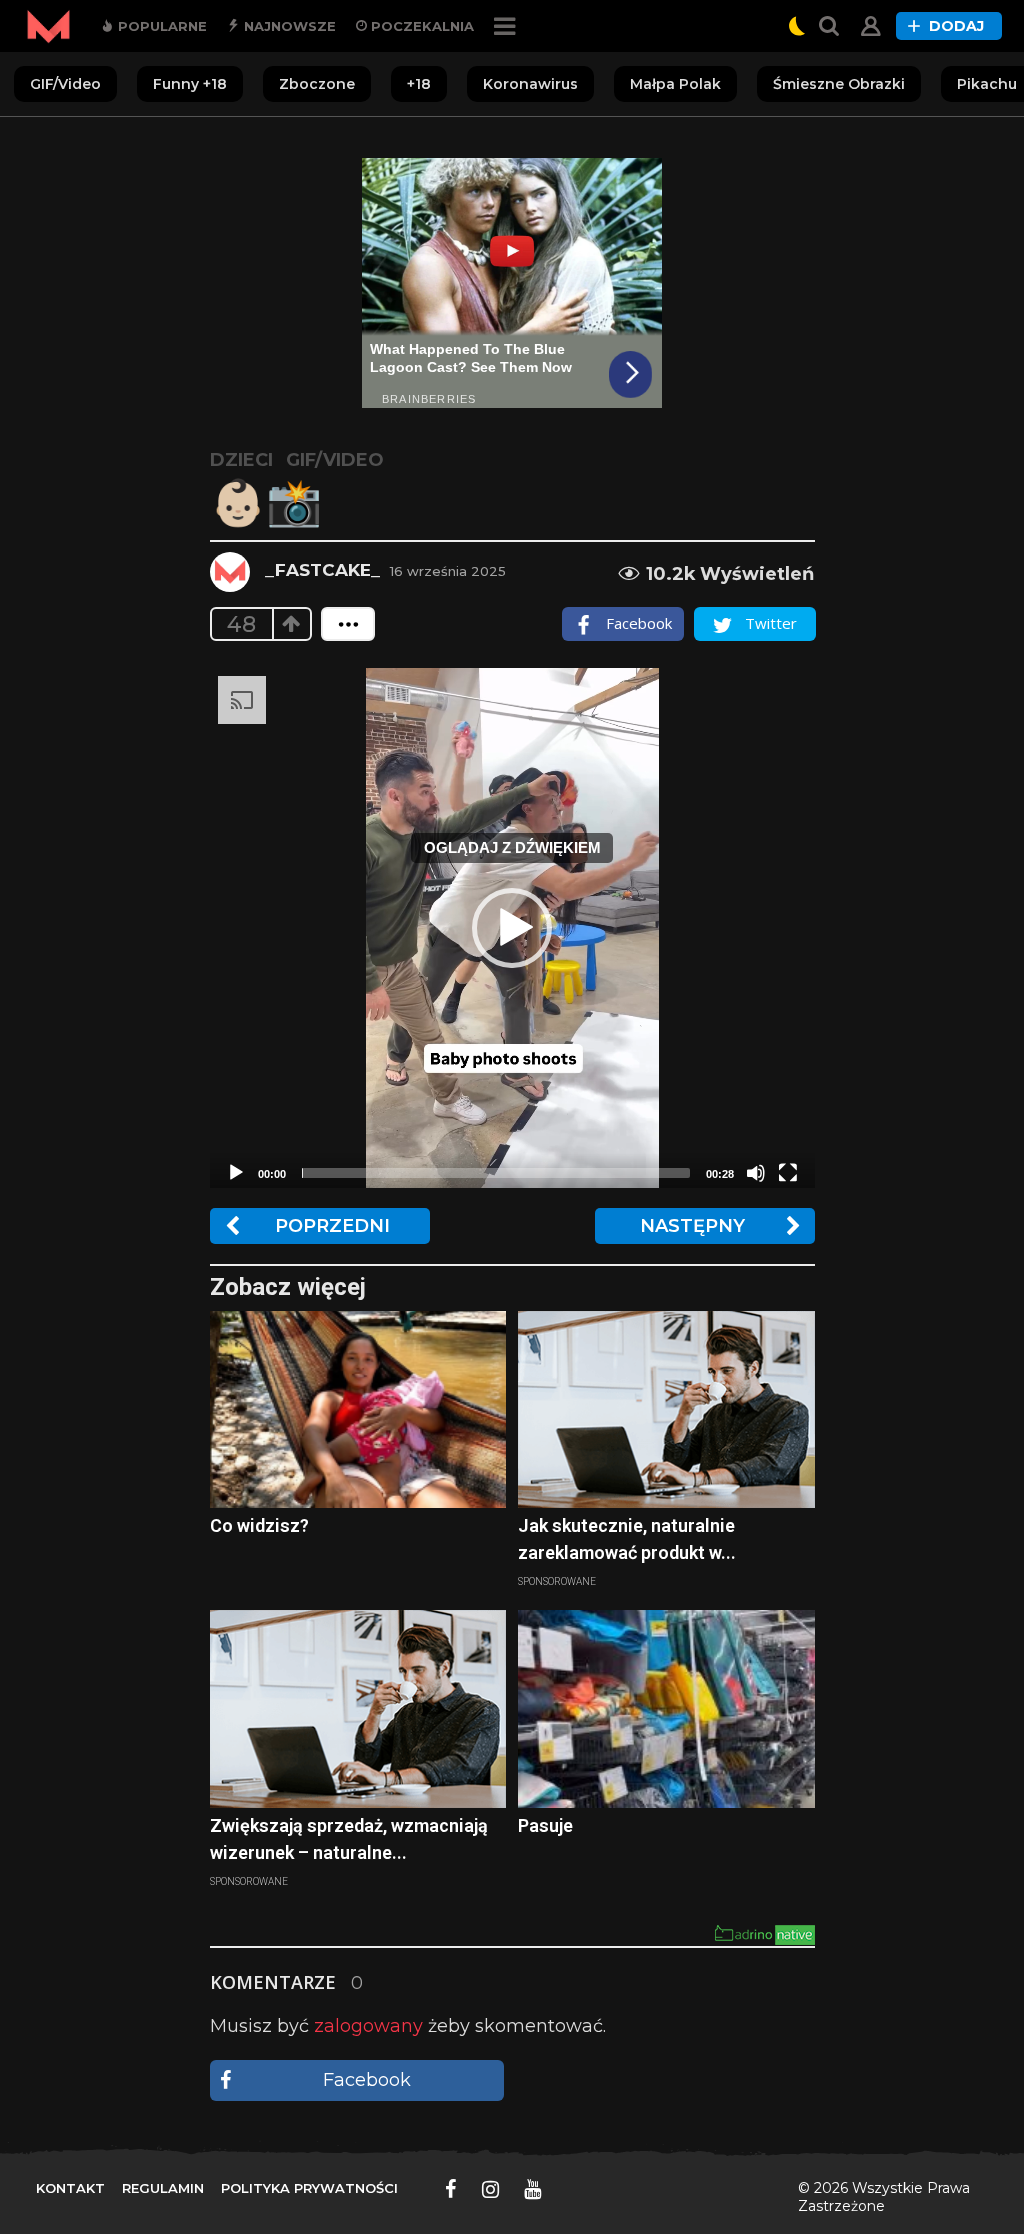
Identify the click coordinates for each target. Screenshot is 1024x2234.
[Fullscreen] (788, 1173)
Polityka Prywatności (309, 2188)
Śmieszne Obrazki (839, 84)
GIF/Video (65, 84)
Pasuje (545, 1825)
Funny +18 (190, 84)
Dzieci (241, 460)
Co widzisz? (259, 1525)
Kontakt (70, 2188)
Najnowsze (288, 26)
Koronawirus (530, 84)
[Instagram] (490, 2189)
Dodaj (956, 26)
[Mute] (756, 1173)
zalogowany (368, 2026)
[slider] (496, 1173)
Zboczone (317, 84)
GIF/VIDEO (335, 460)
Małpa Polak (675, 84)
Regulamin (163, 2188)
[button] (512, 928)
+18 (419, 84)
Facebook (367, 2080)
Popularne (160, 26)
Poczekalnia (420, 26)
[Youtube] (532, 2189)
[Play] (236, 1173)
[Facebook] (451, 2189)
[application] (512, 928)
